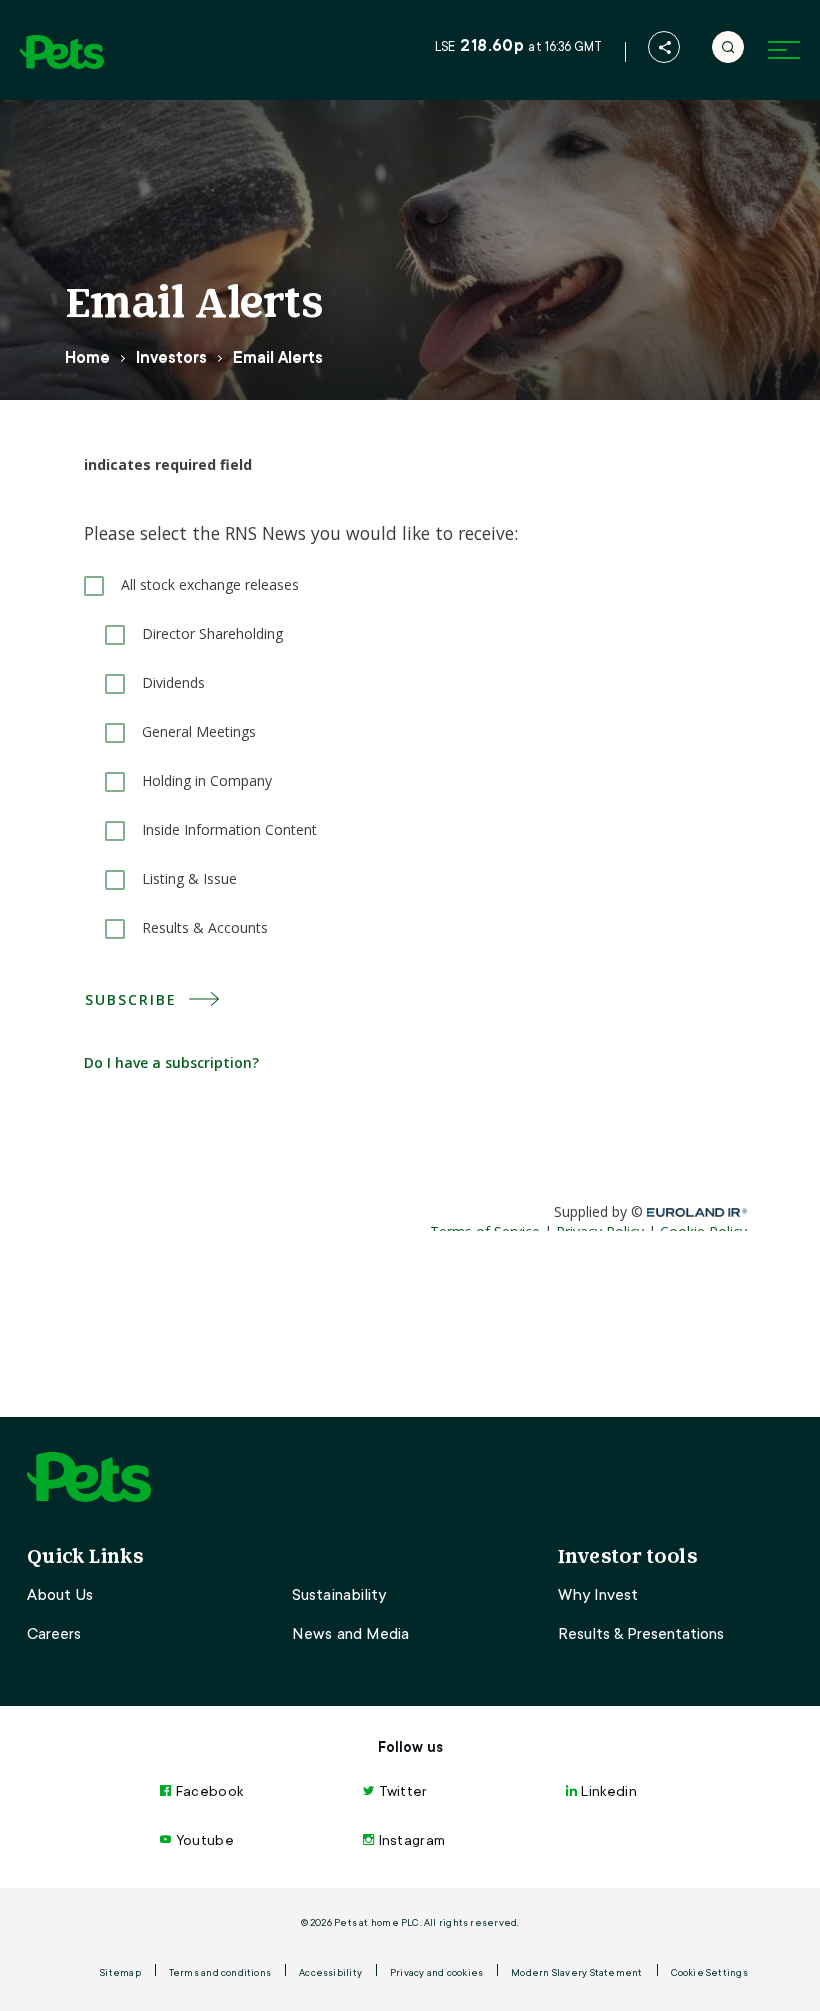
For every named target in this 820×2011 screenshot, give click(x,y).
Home (87, 358)
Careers (54, 1634)
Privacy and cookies (436, 1972)
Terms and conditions (220, 1972)
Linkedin (609, 1791)
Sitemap (120, 1972)
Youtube (205, 1840)
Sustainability (339, 1595)
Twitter (403, 1791)
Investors (171, 358)
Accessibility (330, 1972)
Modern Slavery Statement (576, 1972)
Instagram (412, 1840)
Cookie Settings (709, 1972)
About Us (60, 1595)
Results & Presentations (641, 1634)
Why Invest (598, 1595)
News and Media (350, 1634)
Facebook (209, 1791)
